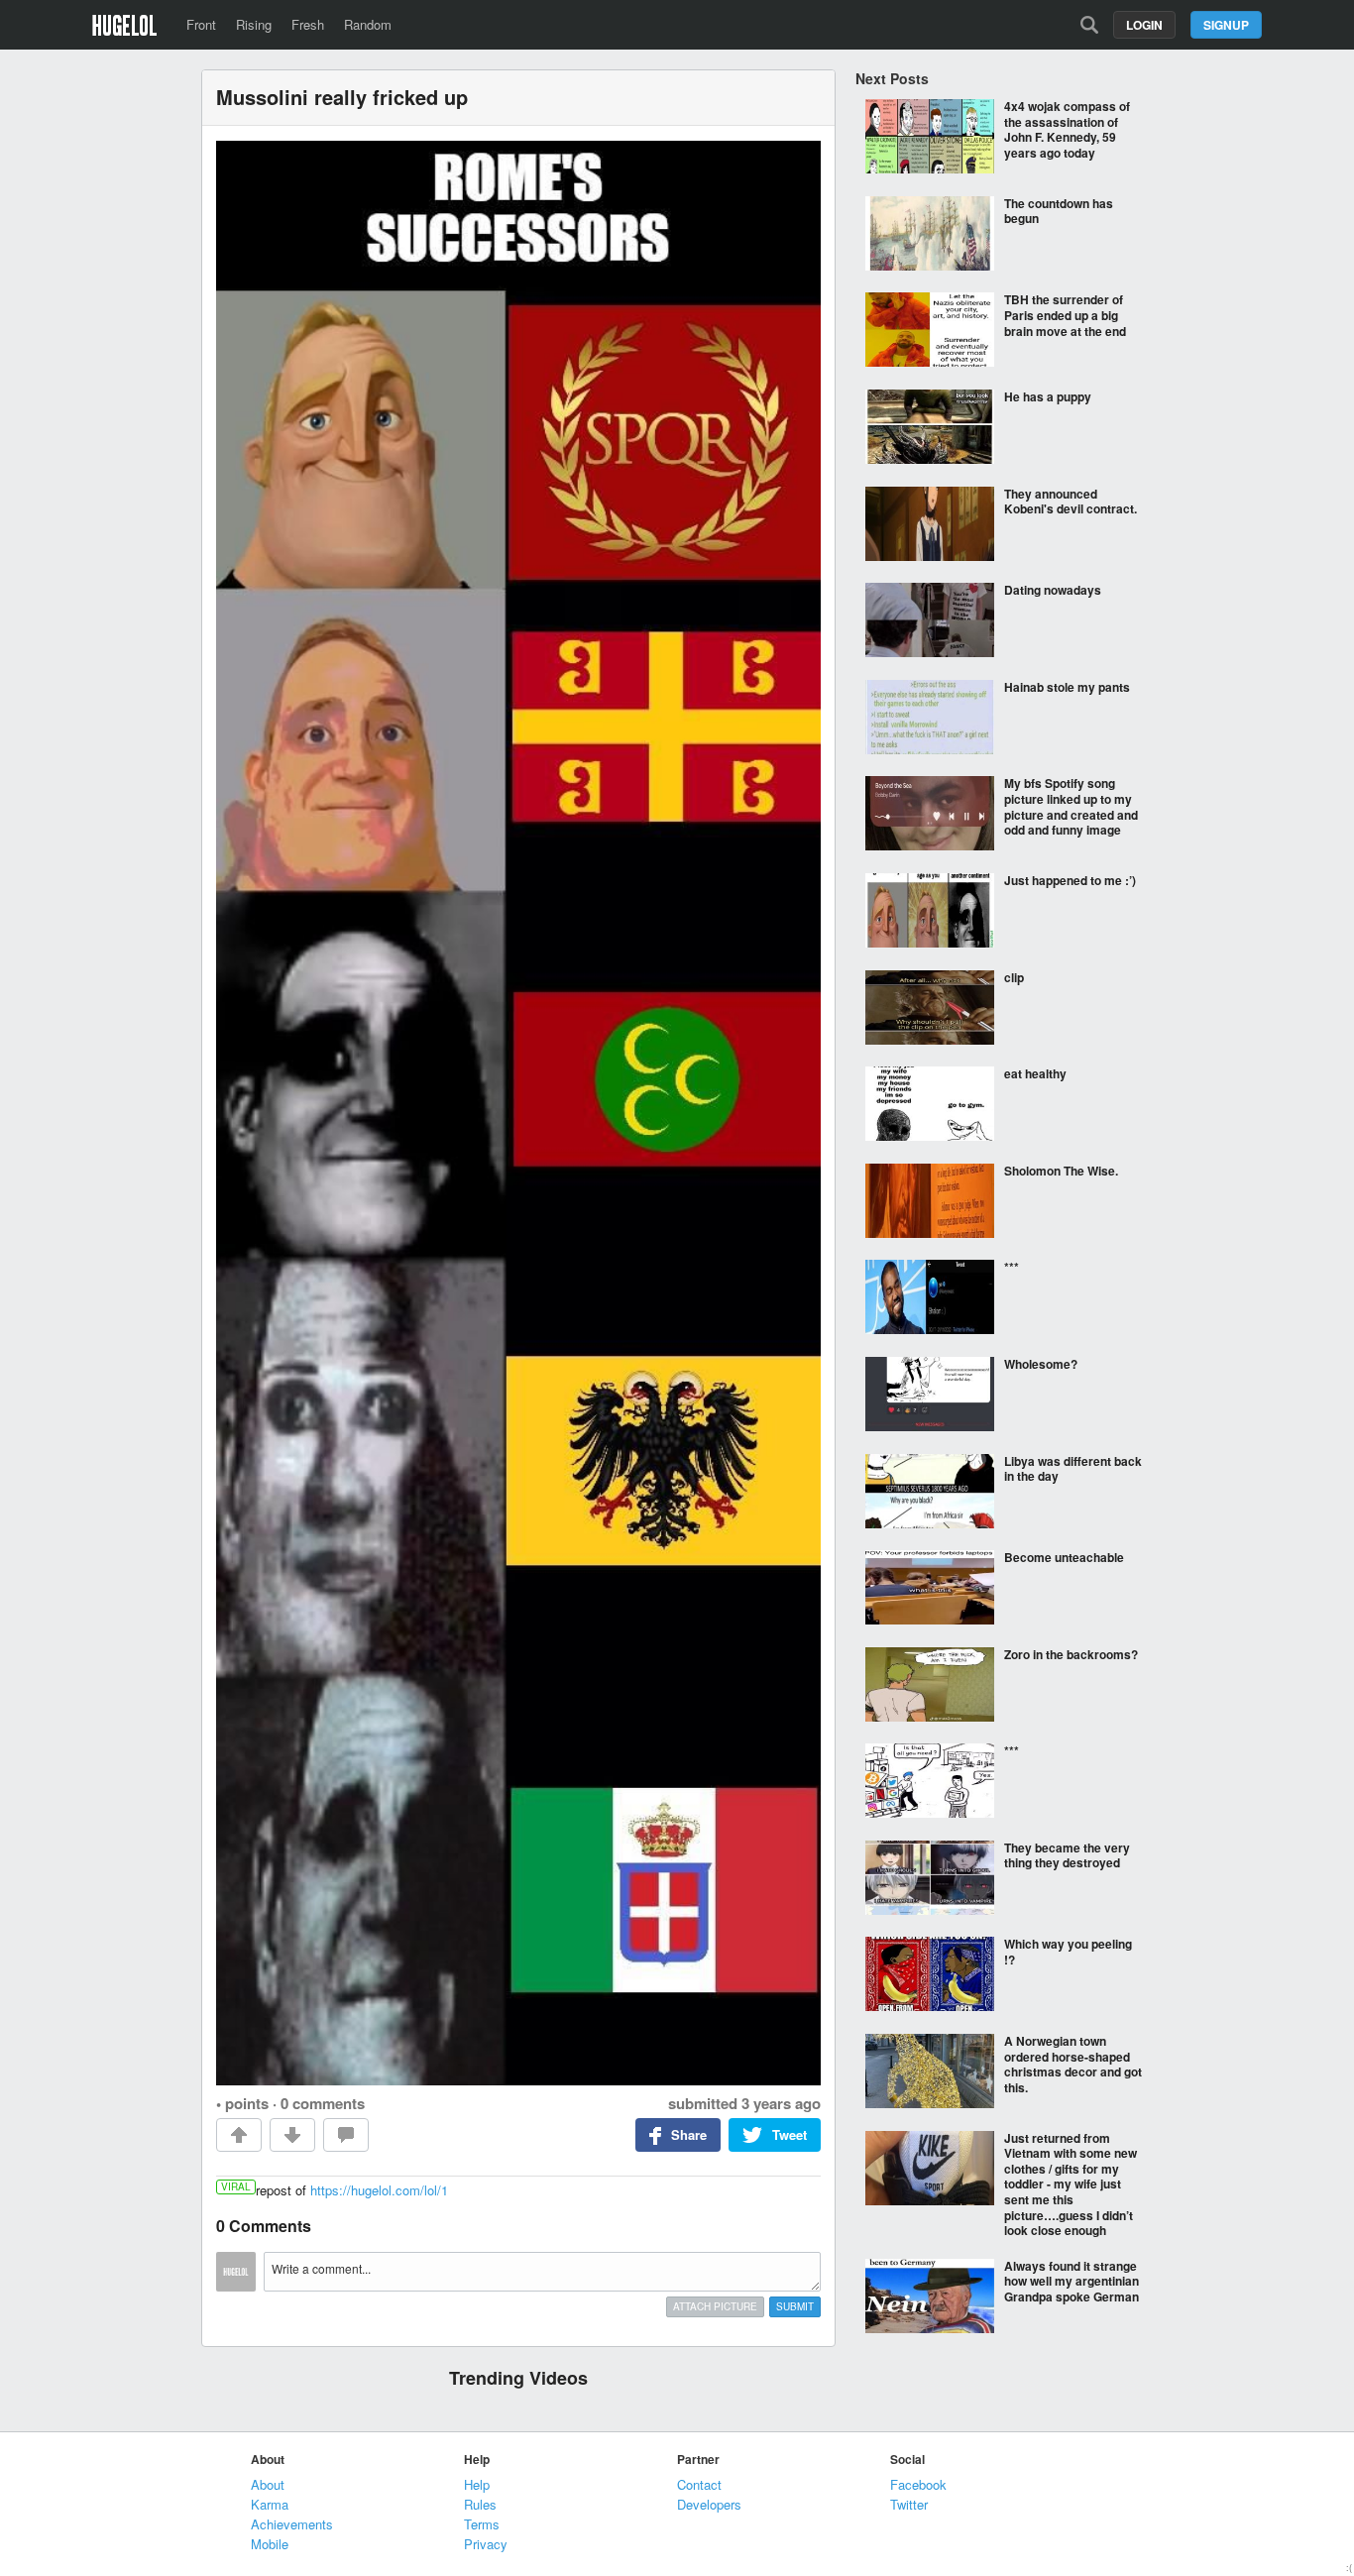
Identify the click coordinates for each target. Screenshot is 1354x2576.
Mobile (270, 2544)
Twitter (909, 2504)
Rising (254, 24)
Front (201, 24)
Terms (482, 2524)
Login (1144, 25)
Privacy (486, 2544)
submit (795, 2306)
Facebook (918, 2484)
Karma (270, 2504)
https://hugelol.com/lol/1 (379, 2190)
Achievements (292, 2524)
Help (477, 2484)
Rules (480, 2504)
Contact (699, 2484)
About (268, 2484)
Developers (709, 2504)
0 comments (323, 2103)
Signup (1226, 25)
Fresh (308, 24)
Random (368, 24)
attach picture (715, 2306)
